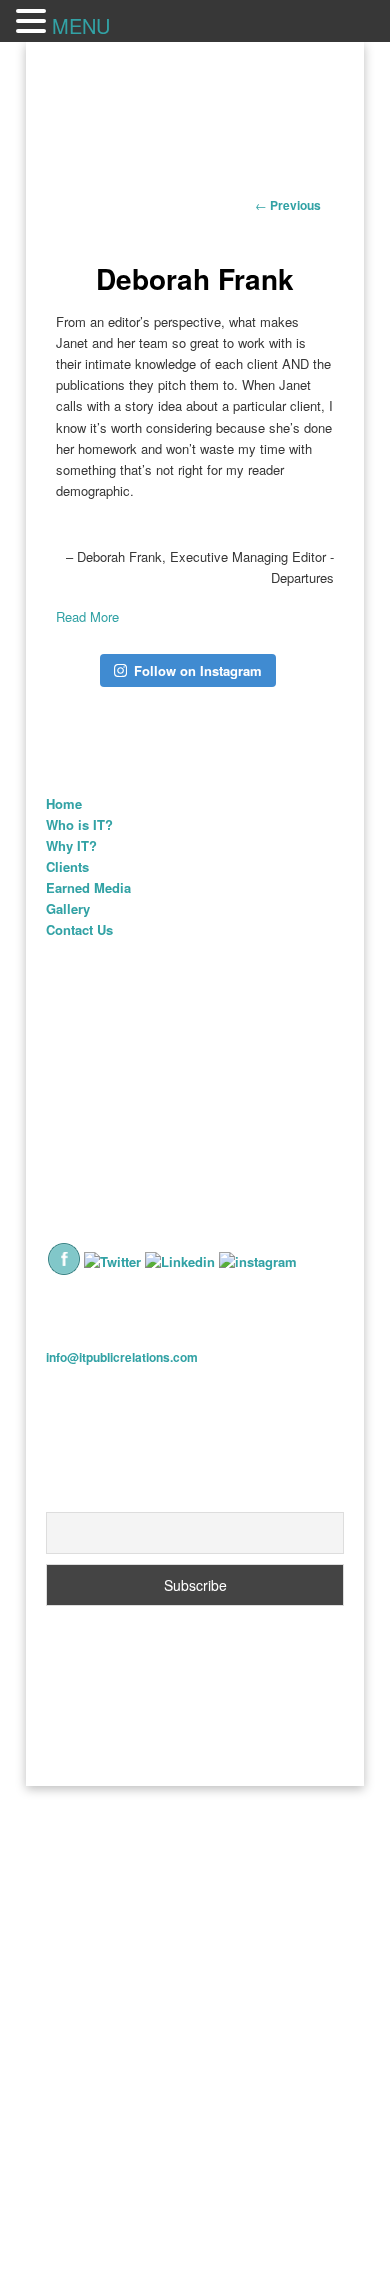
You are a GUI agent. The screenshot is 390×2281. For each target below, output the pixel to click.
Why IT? (71, 845)
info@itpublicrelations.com (122, 1357)
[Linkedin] (180, 1261)
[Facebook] (64, 1271)
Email (63, 1501)
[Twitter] (112, 1261)
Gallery (68, 908)
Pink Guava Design (267, 1722)
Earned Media (88, 887)
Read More (87, 616)
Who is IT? (79, 824)
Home (64, 803)
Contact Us (79, 929)
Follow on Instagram (198, 670)
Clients (67, 866)
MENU (81, 25)
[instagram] (258, 1261)
